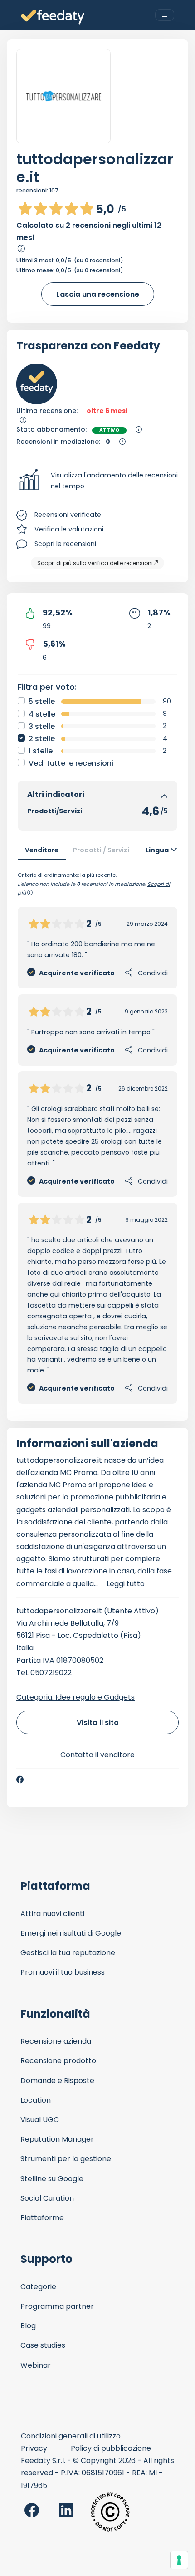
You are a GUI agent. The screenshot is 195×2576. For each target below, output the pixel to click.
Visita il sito (98, 1723)
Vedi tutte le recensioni (71, 763)
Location (36, 2100)
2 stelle (42, 739)
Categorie (38, 2287)
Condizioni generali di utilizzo (71, 2436)
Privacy (34, 2448)
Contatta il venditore (97, 1755)
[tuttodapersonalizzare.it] (63, 96)
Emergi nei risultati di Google (71, 1933)
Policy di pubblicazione (111, 2448)
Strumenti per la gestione (66, 2159)
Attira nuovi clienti (52, 1914)
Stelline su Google (52, 2179)
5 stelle (42, 701)
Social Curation (47, 2198)
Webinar (36, 2365)
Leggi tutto (126, 1584)
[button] (97, 481)
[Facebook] (20, 1780)
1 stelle (41, 751)
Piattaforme (42, 2218)
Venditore (42, 850)
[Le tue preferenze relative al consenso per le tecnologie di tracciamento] (179, 2560)
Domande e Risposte (57, 2081)
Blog (28, 2326)
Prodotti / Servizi (101, 850)
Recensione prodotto (58, 2061)
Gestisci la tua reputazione (68, 1953)
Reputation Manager (57, 2139)
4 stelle (42, 714)
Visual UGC (40, 2120)
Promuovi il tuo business (63, 1972)
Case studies (43, 2345)
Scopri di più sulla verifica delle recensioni (95, 563)
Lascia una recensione (98, 294)
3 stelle (42, 726)
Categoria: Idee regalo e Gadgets (76, 1697)
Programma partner (57, 2306)
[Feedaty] (53, 17)
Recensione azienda (56, 2041)
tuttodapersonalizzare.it (95, 168)
